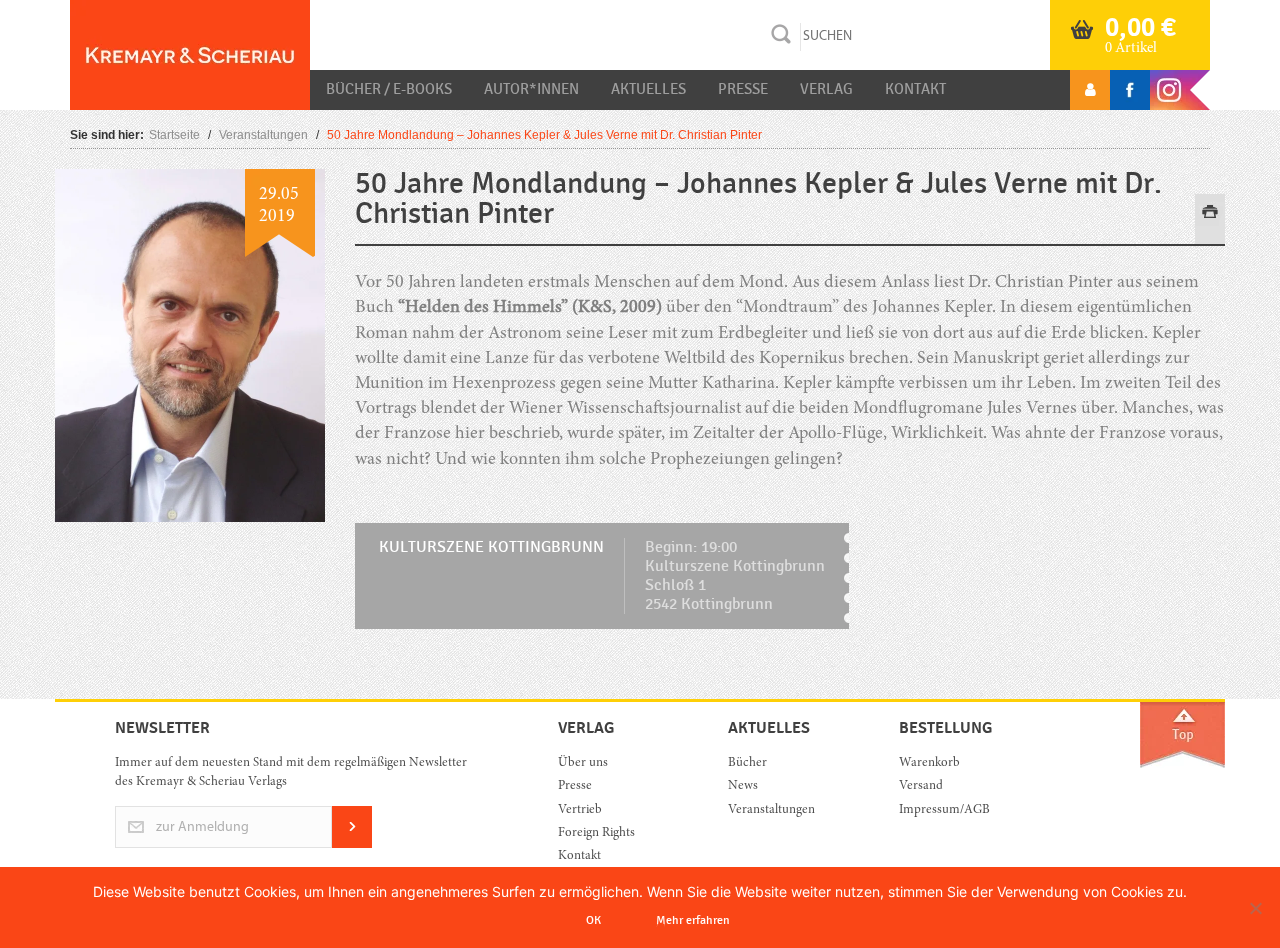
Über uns (583, 763)
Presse (743, 89)
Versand (921, 786)
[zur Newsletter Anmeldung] (352, 844)
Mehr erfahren (693, 920)
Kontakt (915, 89)
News (743, 786)
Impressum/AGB (944, 810)
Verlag (826, 89)
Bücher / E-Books (389, 89)
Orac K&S (190, 55)
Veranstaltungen (263, 135)
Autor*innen (531, 89)
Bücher (747, 763)
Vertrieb (580, 810)
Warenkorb (929, 763)
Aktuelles (648, 89)
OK (593, 920)
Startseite (174, 135)
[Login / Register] (1090, 90)
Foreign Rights (596, 833)
